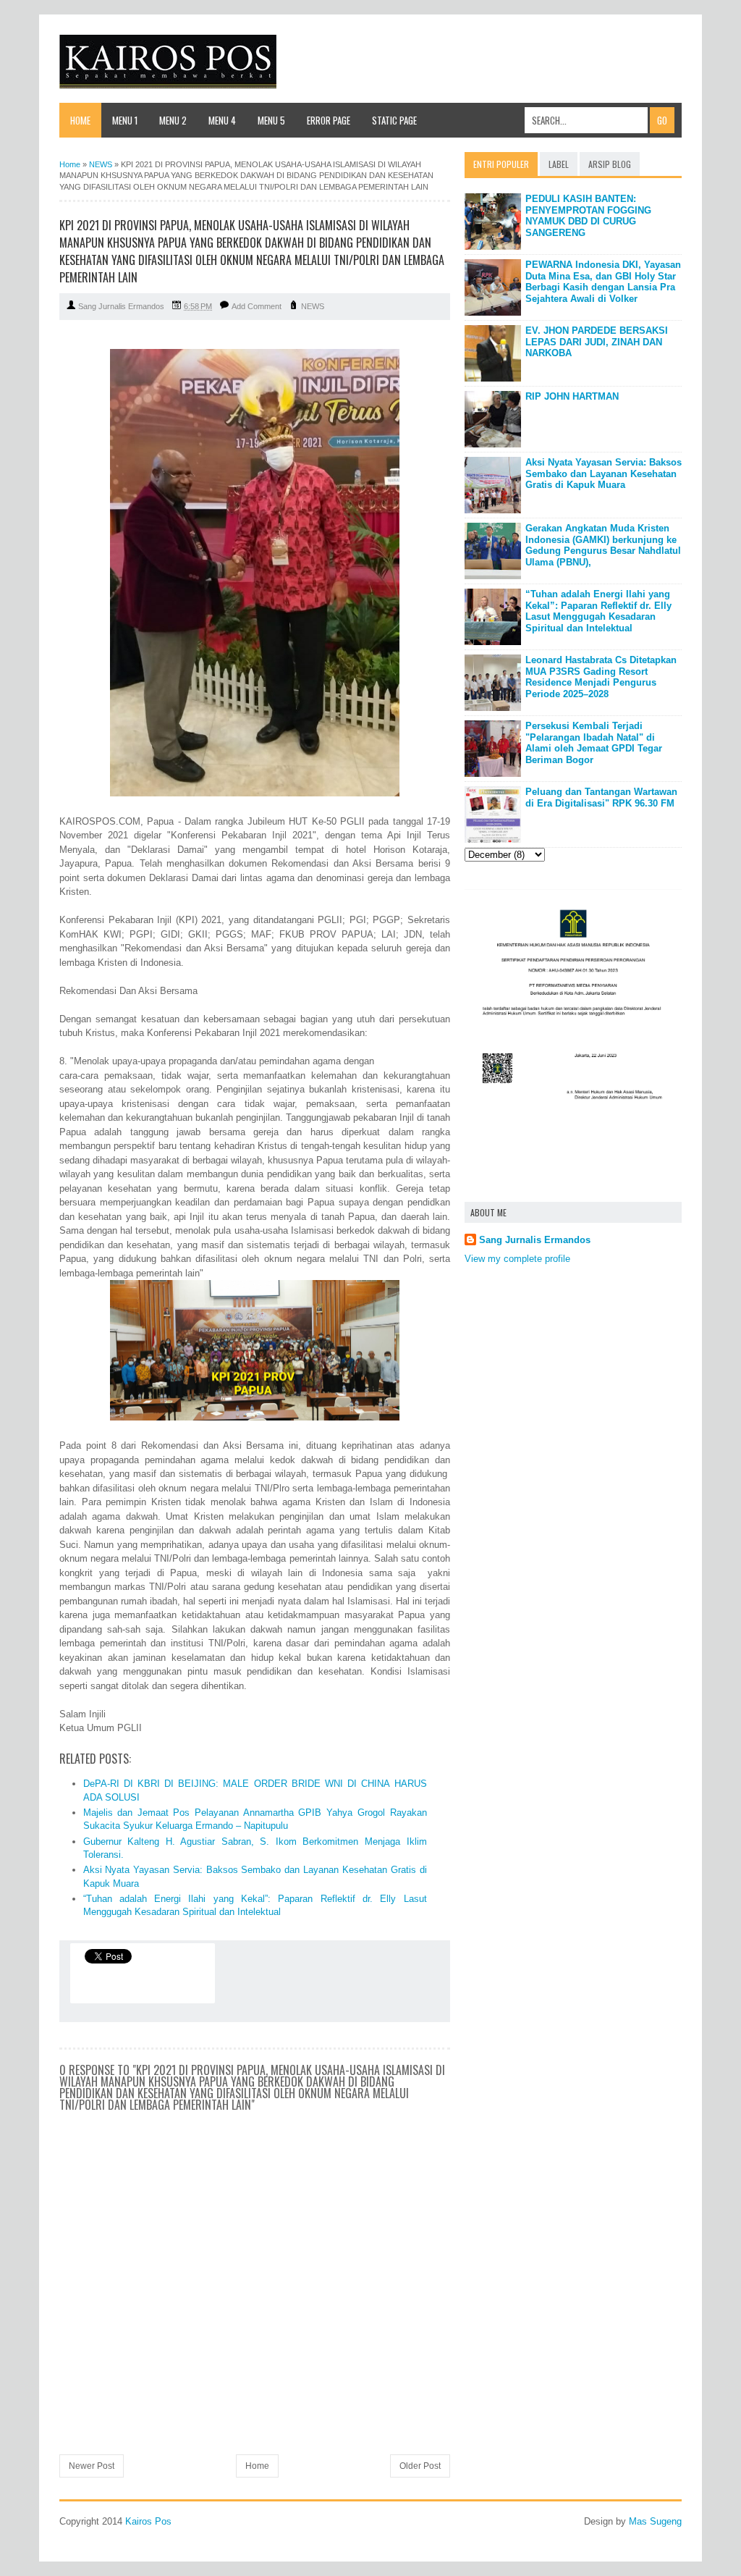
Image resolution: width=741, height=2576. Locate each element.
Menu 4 (222, 120)
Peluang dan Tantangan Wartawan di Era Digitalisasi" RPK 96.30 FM (601, 797)
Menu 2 (173, 120)
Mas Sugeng (655, 2521)
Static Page (394, 120)
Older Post (420, 2466)
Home (80, 120)
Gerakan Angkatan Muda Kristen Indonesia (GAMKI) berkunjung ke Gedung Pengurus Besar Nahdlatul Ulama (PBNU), (603, 545)
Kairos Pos (148, 2521)
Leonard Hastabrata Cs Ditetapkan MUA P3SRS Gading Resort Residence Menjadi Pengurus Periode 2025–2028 (601, 677)
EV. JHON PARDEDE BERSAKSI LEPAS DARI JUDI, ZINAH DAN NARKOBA (597, 342)
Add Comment (257, 306)
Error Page (329, 120)
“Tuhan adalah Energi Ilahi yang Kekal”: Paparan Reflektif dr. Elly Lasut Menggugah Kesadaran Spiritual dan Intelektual (598, 611)
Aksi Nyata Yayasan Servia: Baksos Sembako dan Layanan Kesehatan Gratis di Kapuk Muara (604, 473)
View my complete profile (517, 1259)
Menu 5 (271, 120)
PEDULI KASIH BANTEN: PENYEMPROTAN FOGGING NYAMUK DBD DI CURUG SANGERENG (588, 216)
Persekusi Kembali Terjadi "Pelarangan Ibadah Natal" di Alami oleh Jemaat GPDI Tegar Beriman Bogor (594, 743)
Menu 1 (125, 120)
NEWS (313, 306)
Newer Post (92, 2466)
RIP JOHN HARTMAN (572, 396)
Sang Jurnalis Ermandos (535, 1240)
